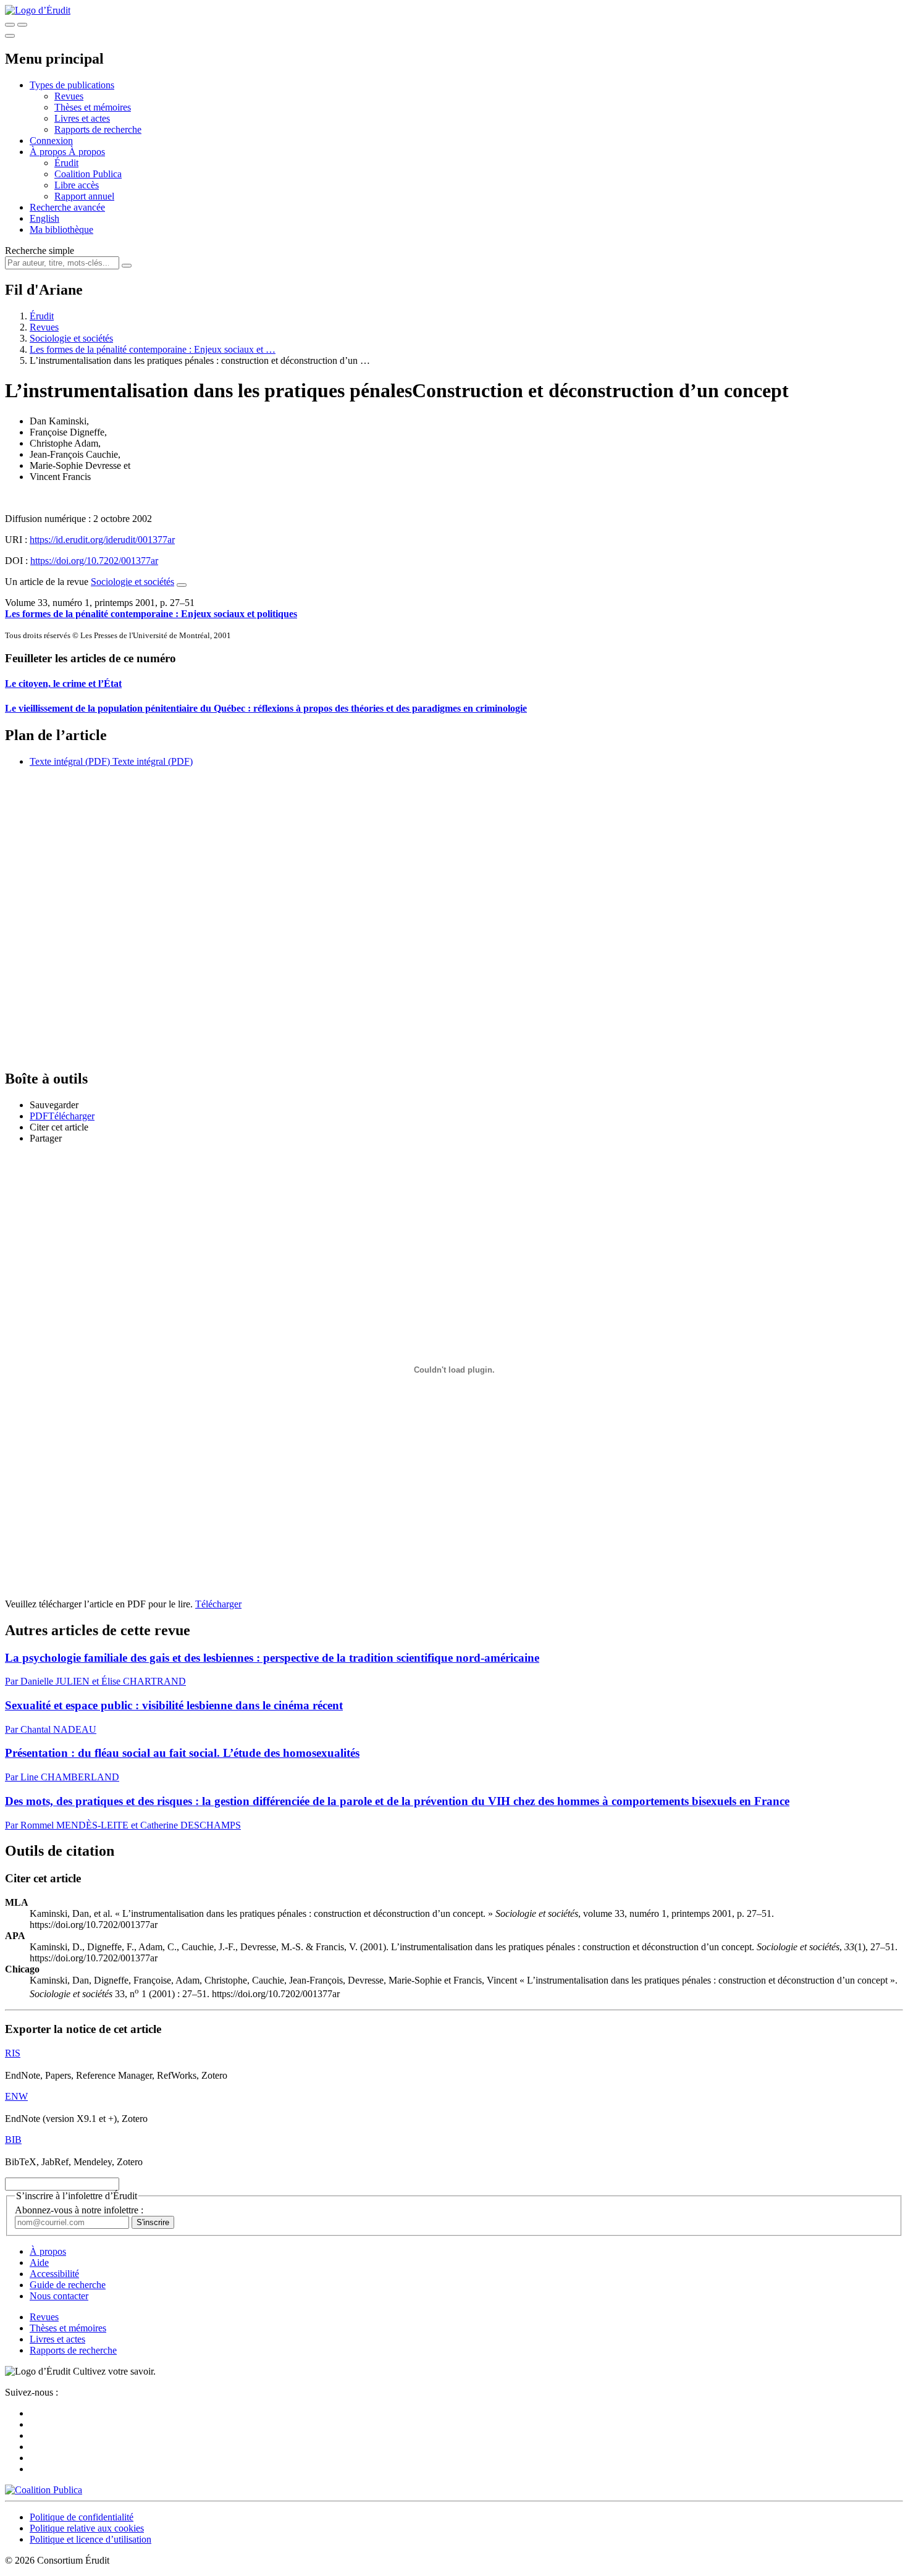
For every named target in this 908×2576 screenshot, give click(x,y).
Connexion (51, 141)
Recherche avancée (67, 207)
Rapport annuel (84, 196)
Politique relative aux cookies (87, 2528)
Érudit (66, 163)
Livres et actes (82, 118)
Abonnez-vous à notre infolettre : (79, 2210)
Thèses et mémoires (93, 107)
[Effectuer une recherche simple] (10, 25)
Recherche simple (40, 250)
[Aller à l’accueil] (38, 10)
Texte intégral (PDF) (70, 761)
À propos (87, 152)
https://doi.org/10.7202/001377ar (94, 561)
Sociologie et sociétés (71, 338)
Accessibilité (54, 2274)
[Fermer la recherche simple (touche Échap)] (22, 25)
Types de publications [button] (72, 85)
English (44, 218)
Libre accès (77, 185)
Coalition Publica (88, 174)
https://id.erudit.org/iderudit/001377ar (102, 540)
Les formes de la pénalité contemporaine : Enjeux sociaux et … (153, 349)
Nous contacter (59, 2296)
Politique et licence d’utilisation (90, 2539)
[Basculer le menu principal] (10, 36)
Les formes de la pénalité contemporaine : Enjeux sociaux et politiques (151, 614)
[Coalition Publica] (44, 2490)
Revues (69, 96)
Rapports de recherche (98, 129)
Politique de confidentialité (82, 2517)
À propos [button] (49, 152)
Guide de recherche (68, 2285)
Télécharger (218, 1604)
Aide (39, 2262)
